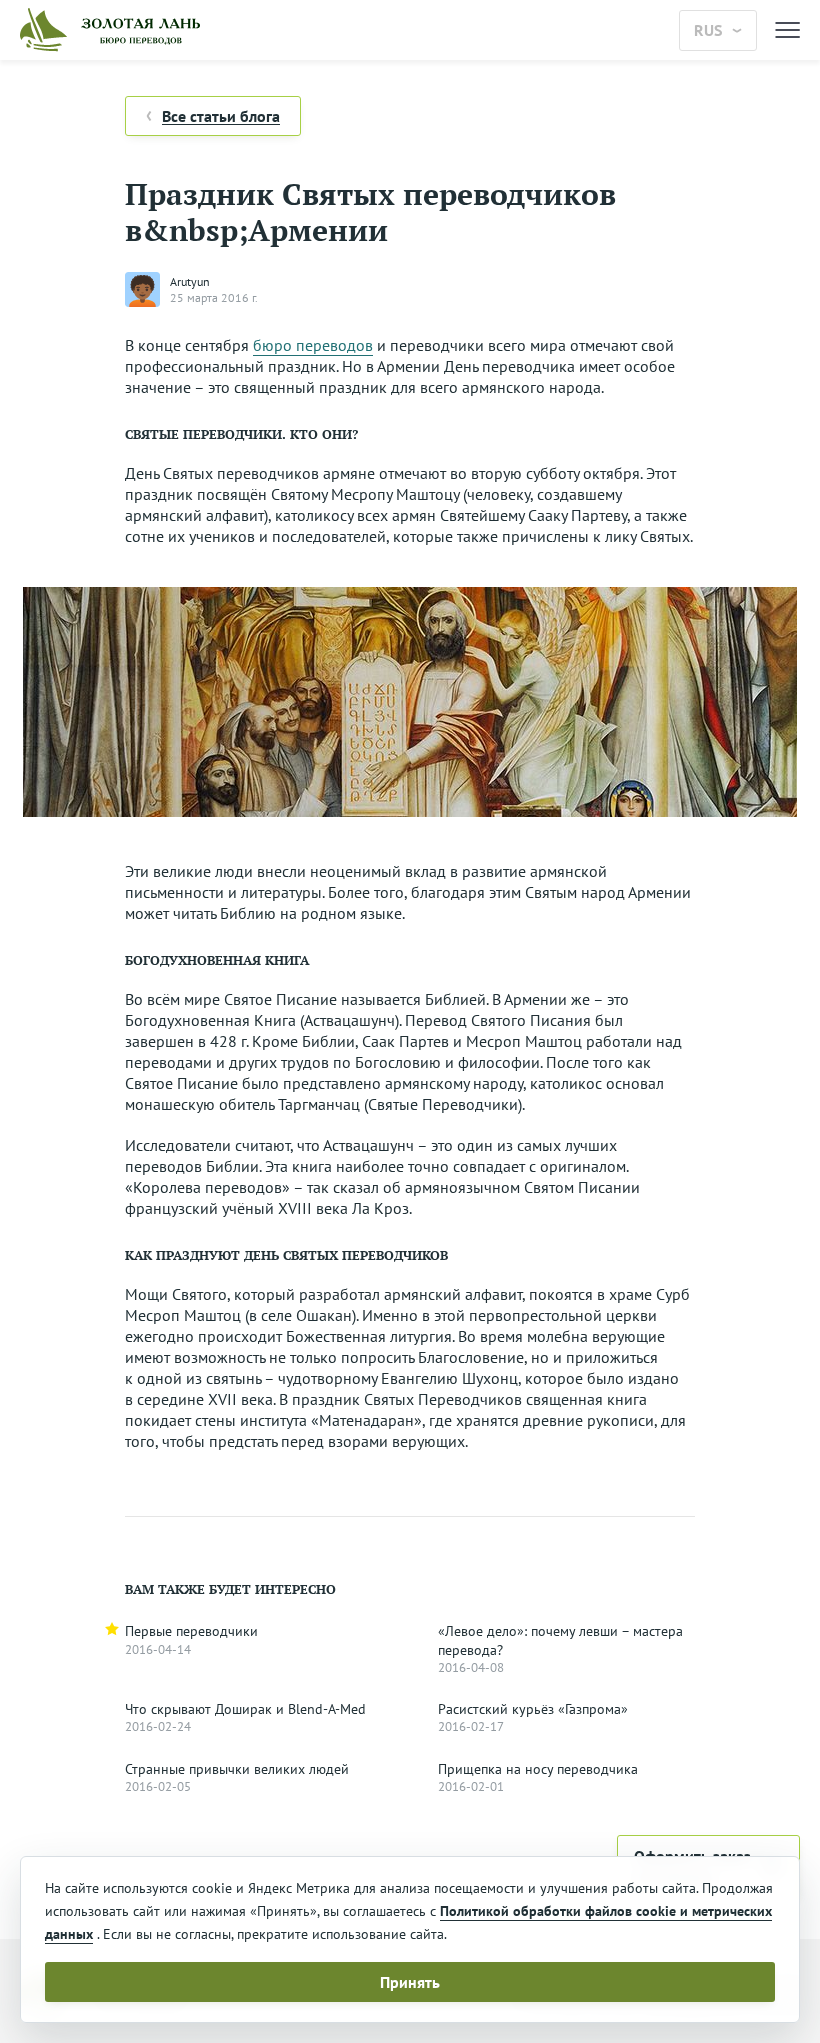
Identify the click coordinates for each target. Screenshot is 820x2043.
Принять (410, 1982)
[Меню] (787, 30)
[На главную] (340, 30)
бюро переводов (313, 345)
